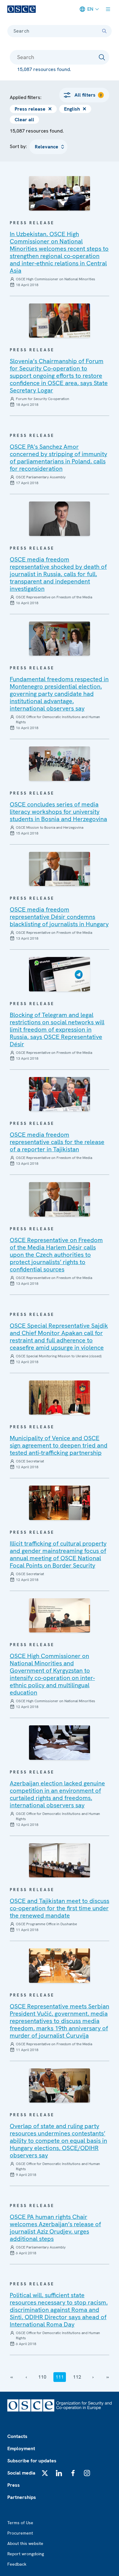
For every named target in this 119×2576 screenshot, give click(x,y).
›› (108, 2377)
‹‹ (12, 2377)
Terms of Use (20, 2523)
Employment (21, 2448)
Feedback (17, 2564)
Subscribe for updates (32, 2461)
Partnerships (22, 2497)
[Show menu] (108, 9)
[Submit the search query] (102, 57)
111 (60, 2377)
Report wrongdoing (26, 2554)
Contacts (17, 2436)
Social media (21, 2473)
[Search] (104, 31)
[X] (45, 2473)
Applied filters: (26, 97)
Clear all (24, 120)
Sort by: (18, 146)
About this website (25, 2543)
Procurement (20, 2533)
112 (77, 2377)
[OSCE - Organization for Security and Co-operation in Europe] (22, 9)
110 (42, 2377)
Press (14, 2485)
